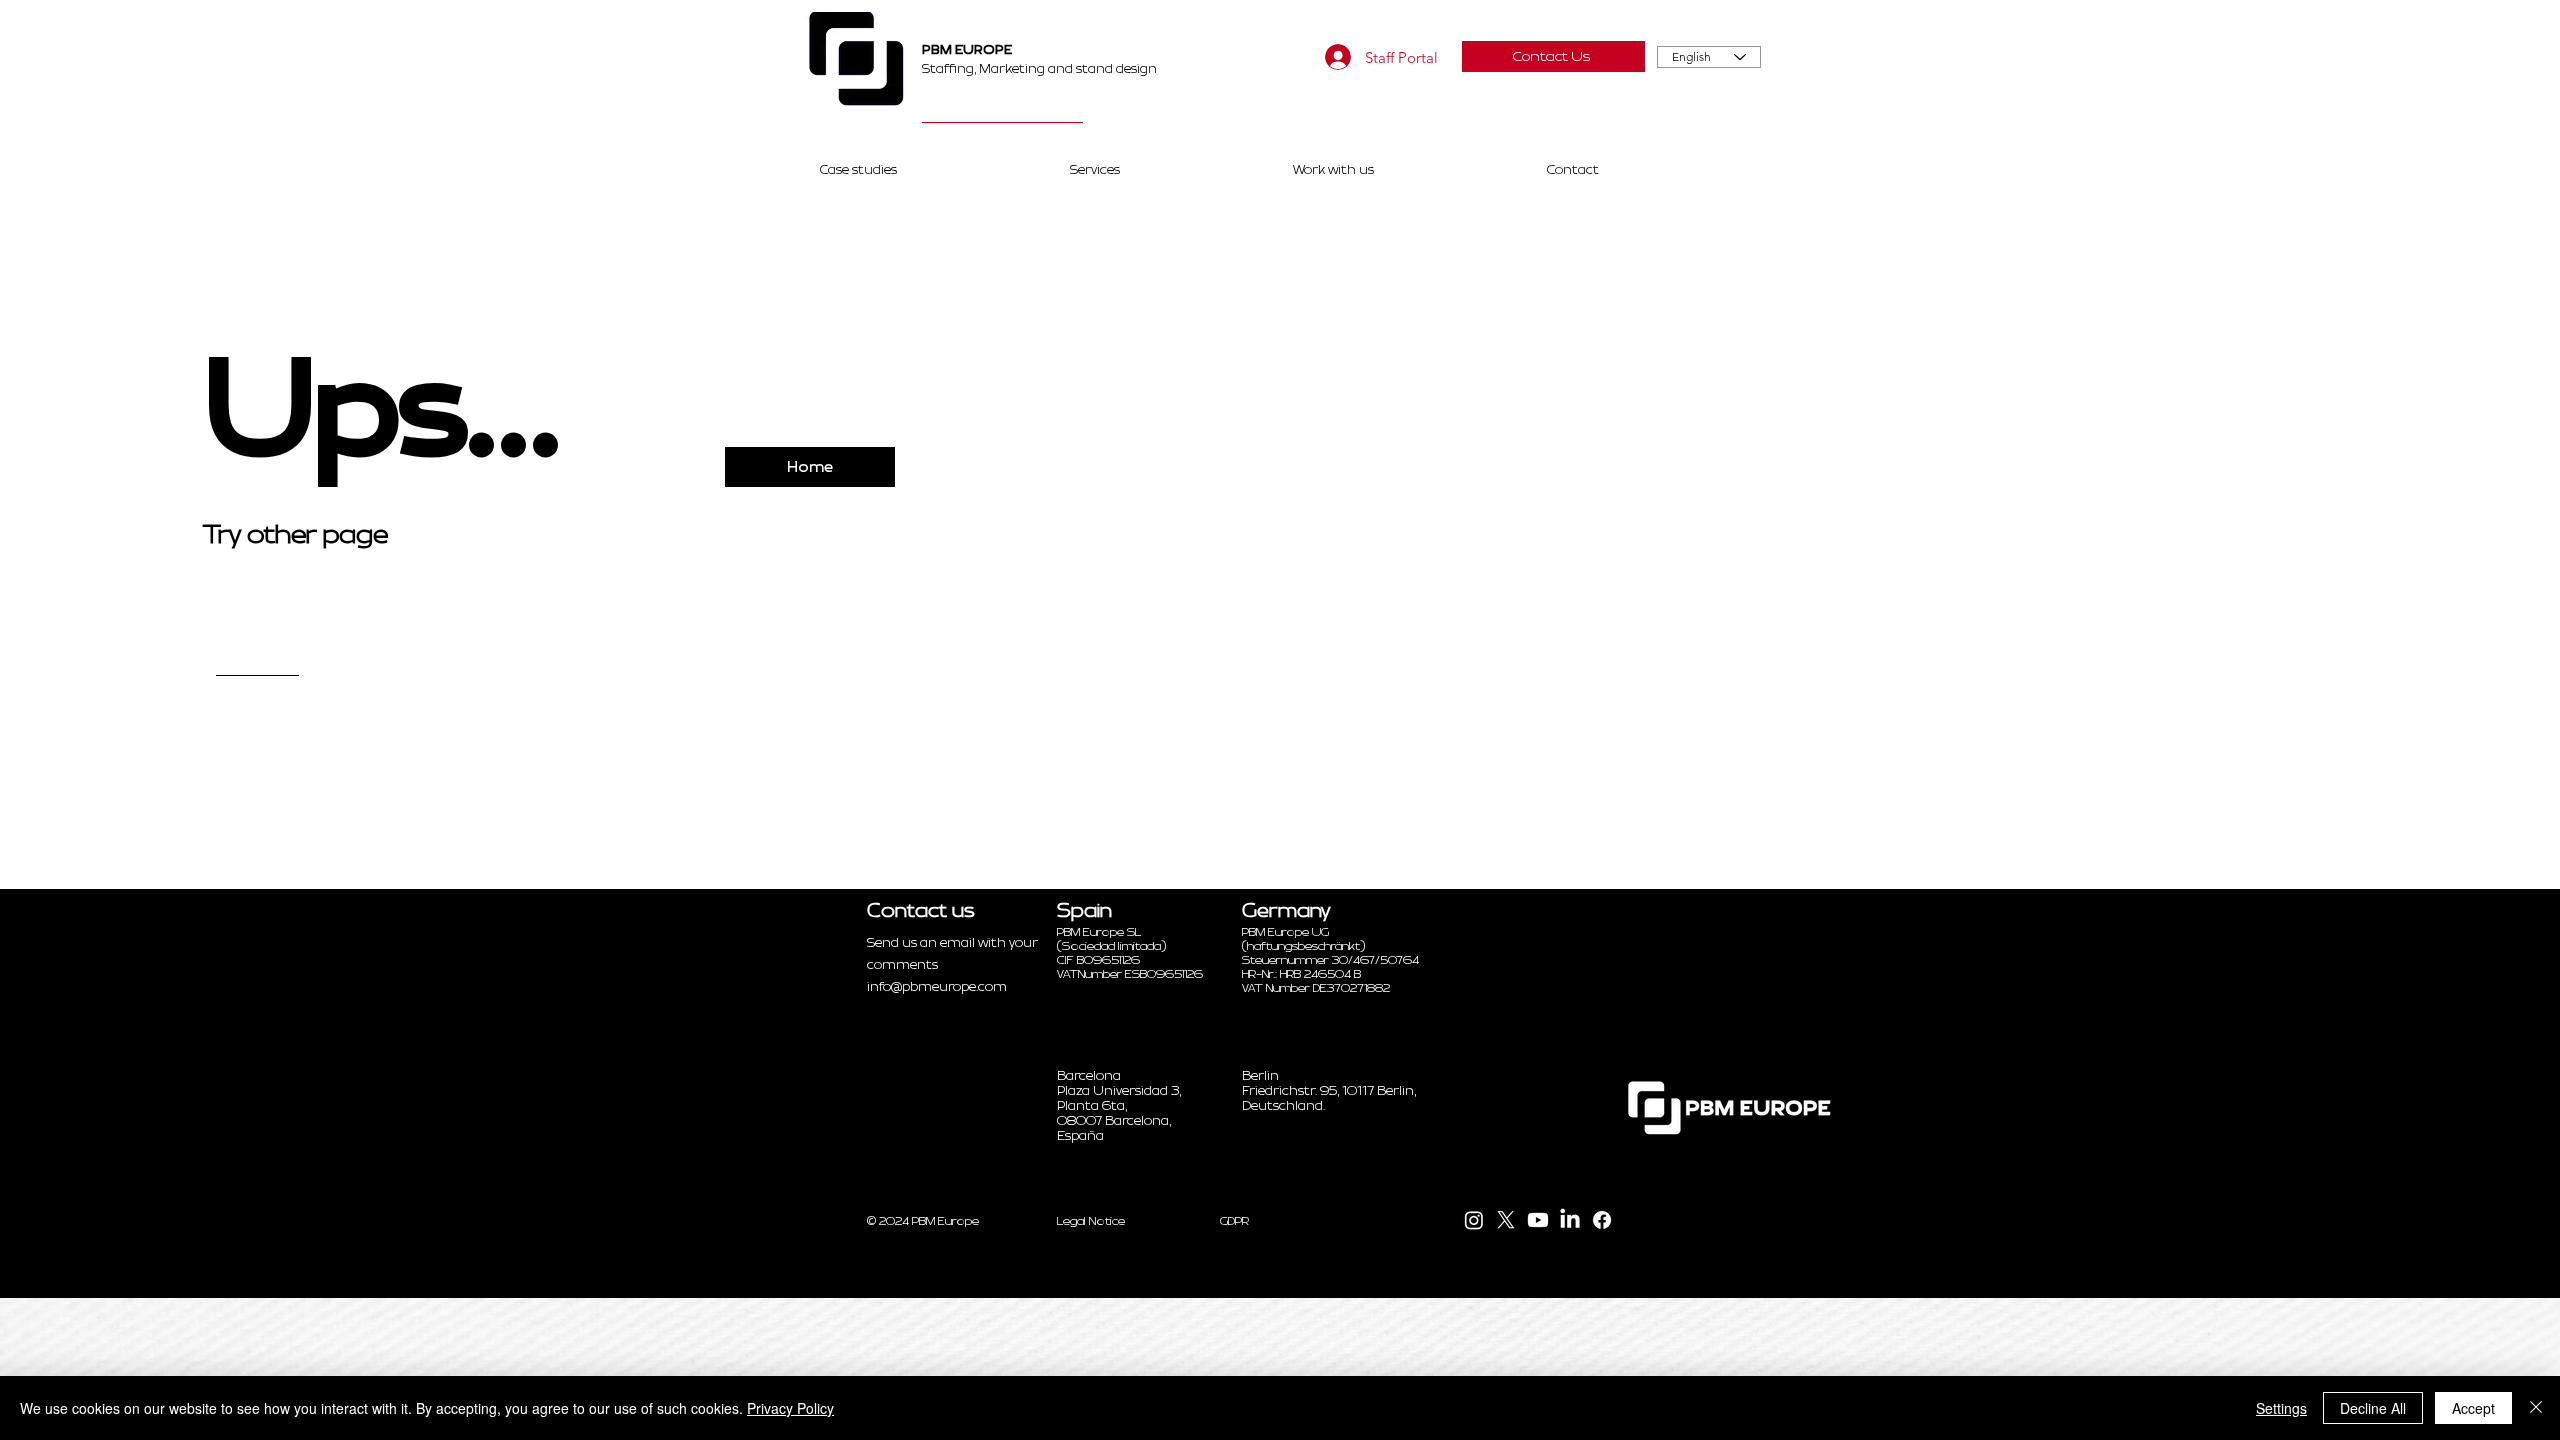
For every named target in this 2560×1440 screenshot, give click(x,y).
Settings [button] (2281, 1408)
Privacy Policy (790, 1408)
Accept (2473, 1408)
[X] (1506, 1220)
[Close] (2536, 1408)
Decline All (2373, 1408)
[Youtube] (1538, 1220)
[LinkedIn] (1570, 1220)
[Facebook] (1602, 1220)
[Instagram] (1474, 1220)
